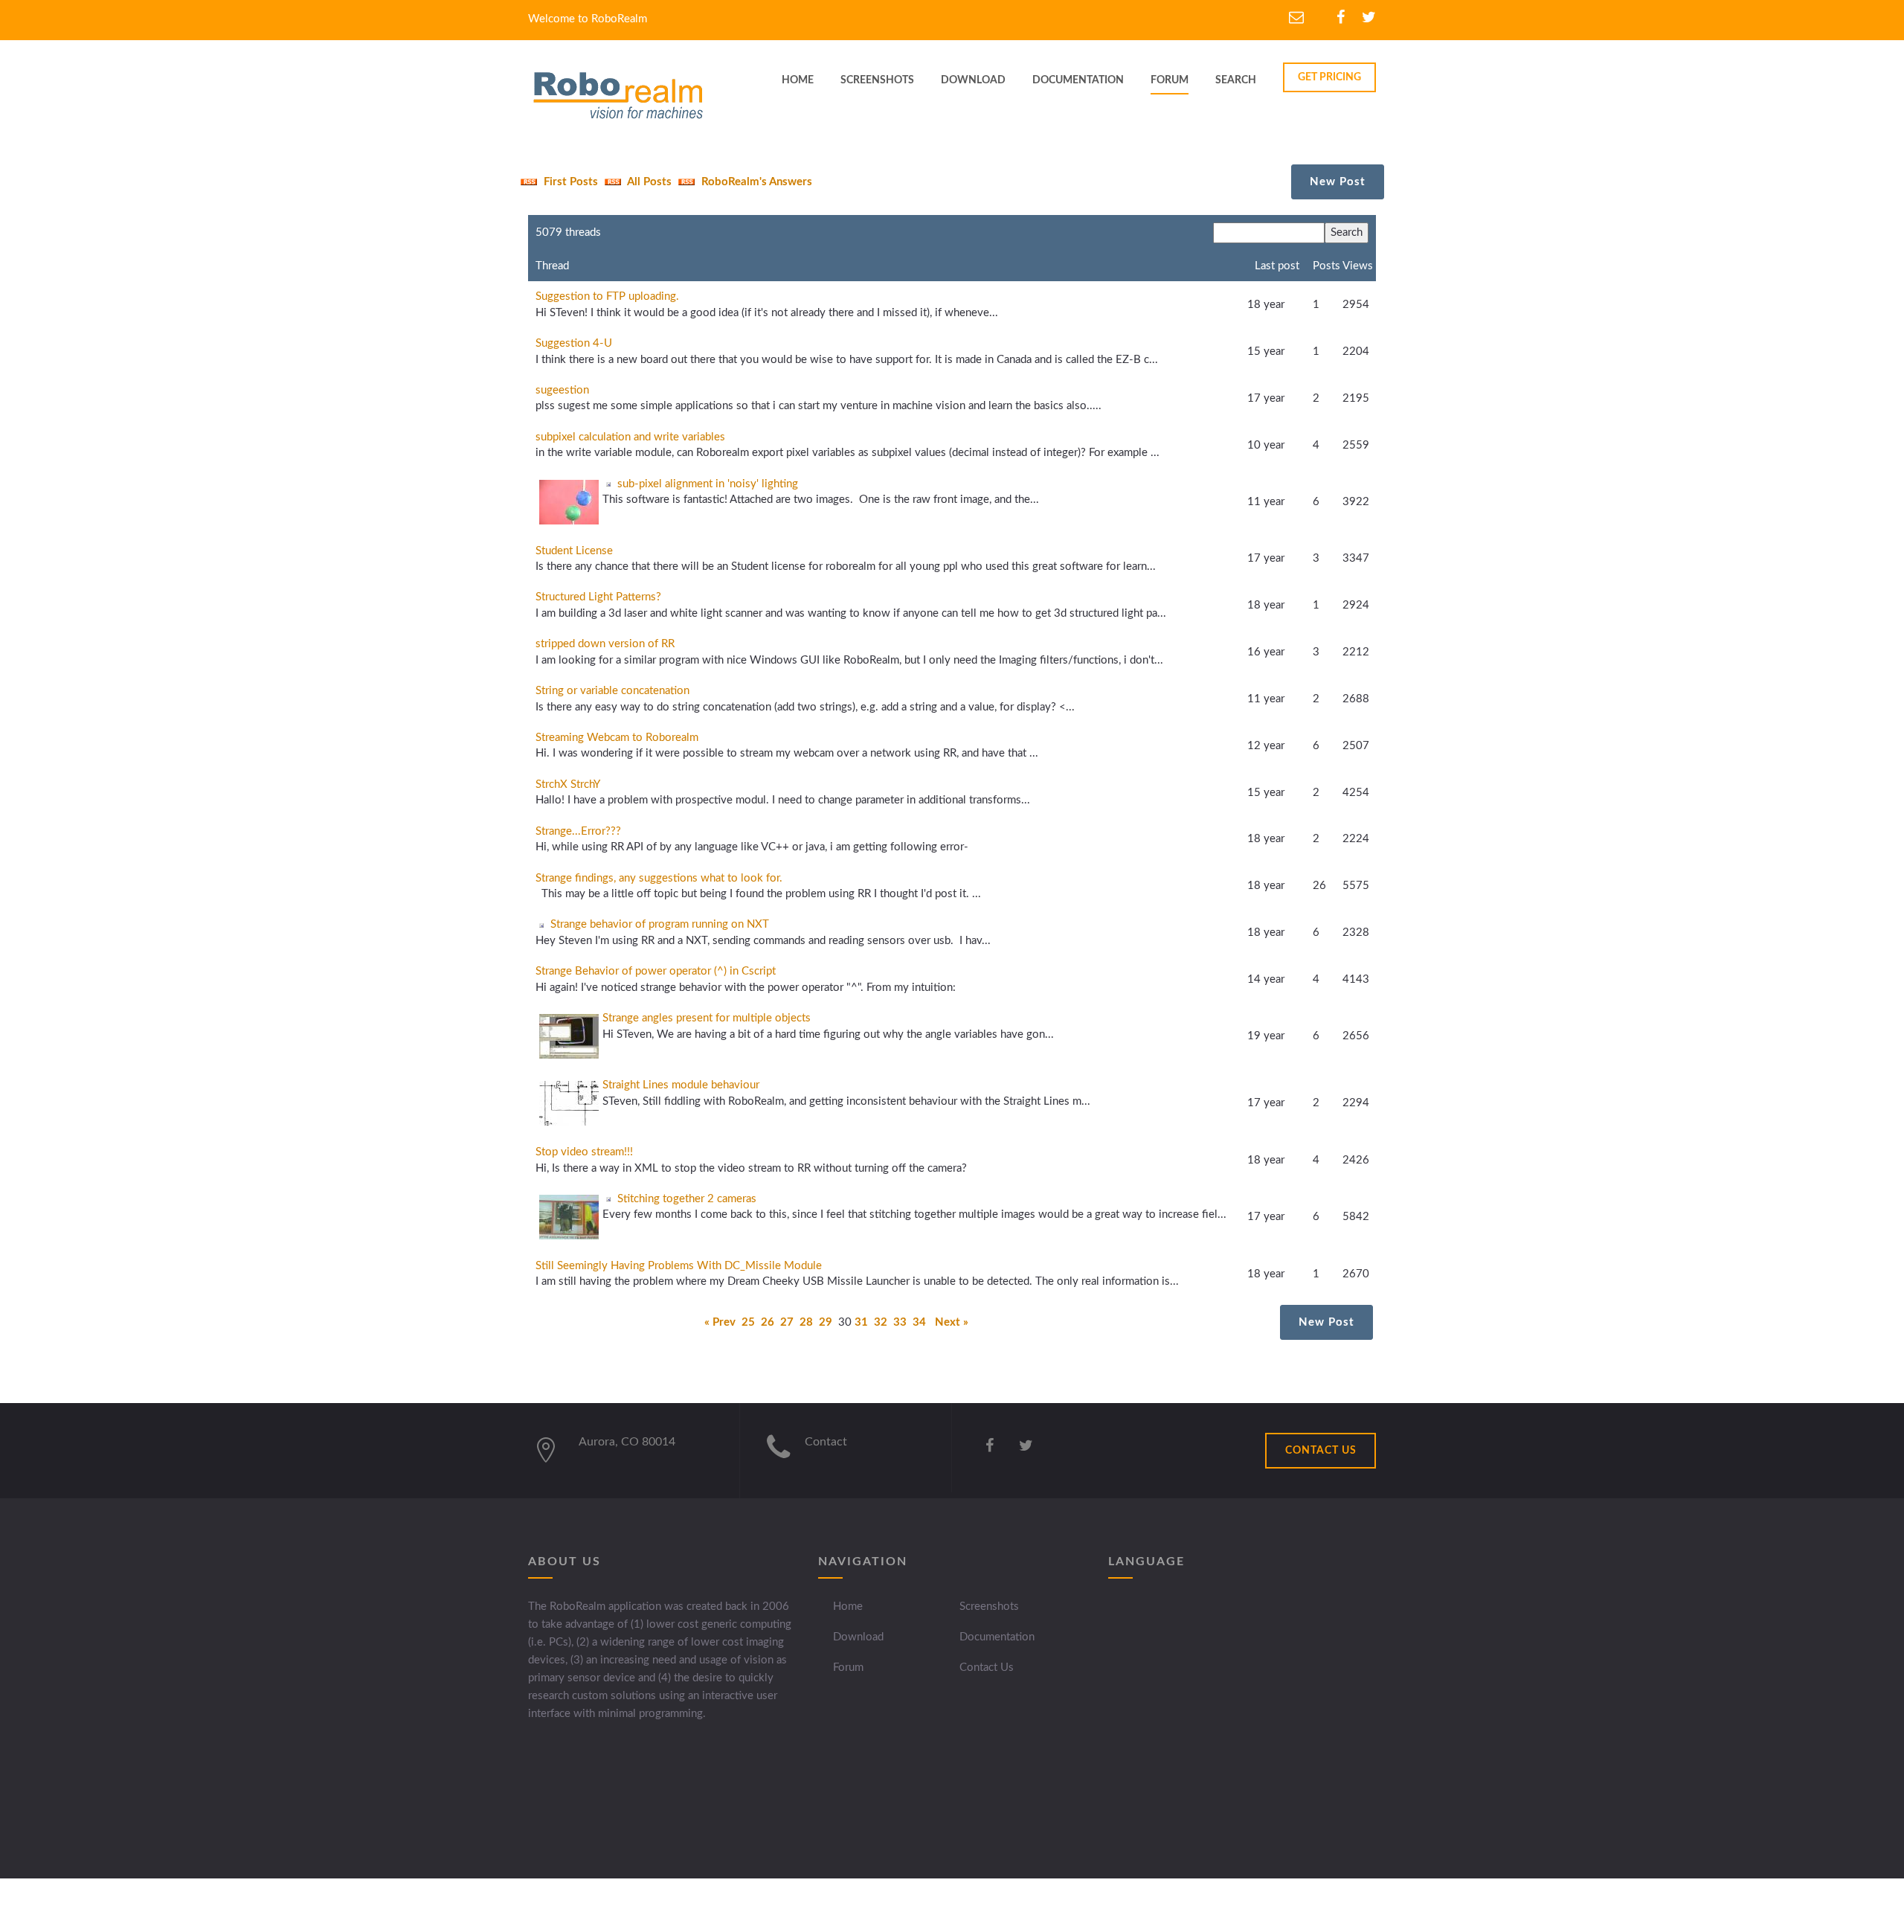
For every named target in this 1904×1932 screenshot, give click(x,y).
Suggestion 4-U (574, 343)
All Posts (648, 182)
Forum (1170, 80)
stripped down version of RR (605, 644)
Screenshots (989, 1607)
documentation (1078, 80)
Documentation (997, 1637)
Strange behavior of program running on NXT (660, 924)
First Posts (569, 182)
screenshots (877, 80)
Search (1236, 80)
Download (858, 1637)
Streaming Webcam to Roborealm (617, 738)
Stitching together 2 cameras (687, 1199)
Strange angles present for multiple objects (707, 1018)
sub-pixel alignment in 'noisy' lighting (708, 484)
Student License (574, 551)
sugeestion (562, 390)
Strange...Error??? (578, 831)
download (973, 80)
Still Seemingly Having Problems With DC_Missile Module (679, 1266)
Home (848, 1607)
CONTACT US (1321, 1451)
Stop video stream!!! (584, 1152)
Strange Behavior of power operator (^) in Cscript (656, 971)
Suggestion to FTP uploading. (607, 296)
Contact (826, 1442)
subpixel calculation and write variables (630, 437)
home (798, 80)
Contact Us (987, 1668)
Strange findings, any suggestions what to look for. (659, 878)
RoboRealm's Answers (755, 182)
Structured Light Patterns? (598, 597)
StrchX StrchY (568, 784)
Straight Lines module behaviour (681, 1085)
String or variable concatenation (612, 691)
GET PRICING (1329, 77)
